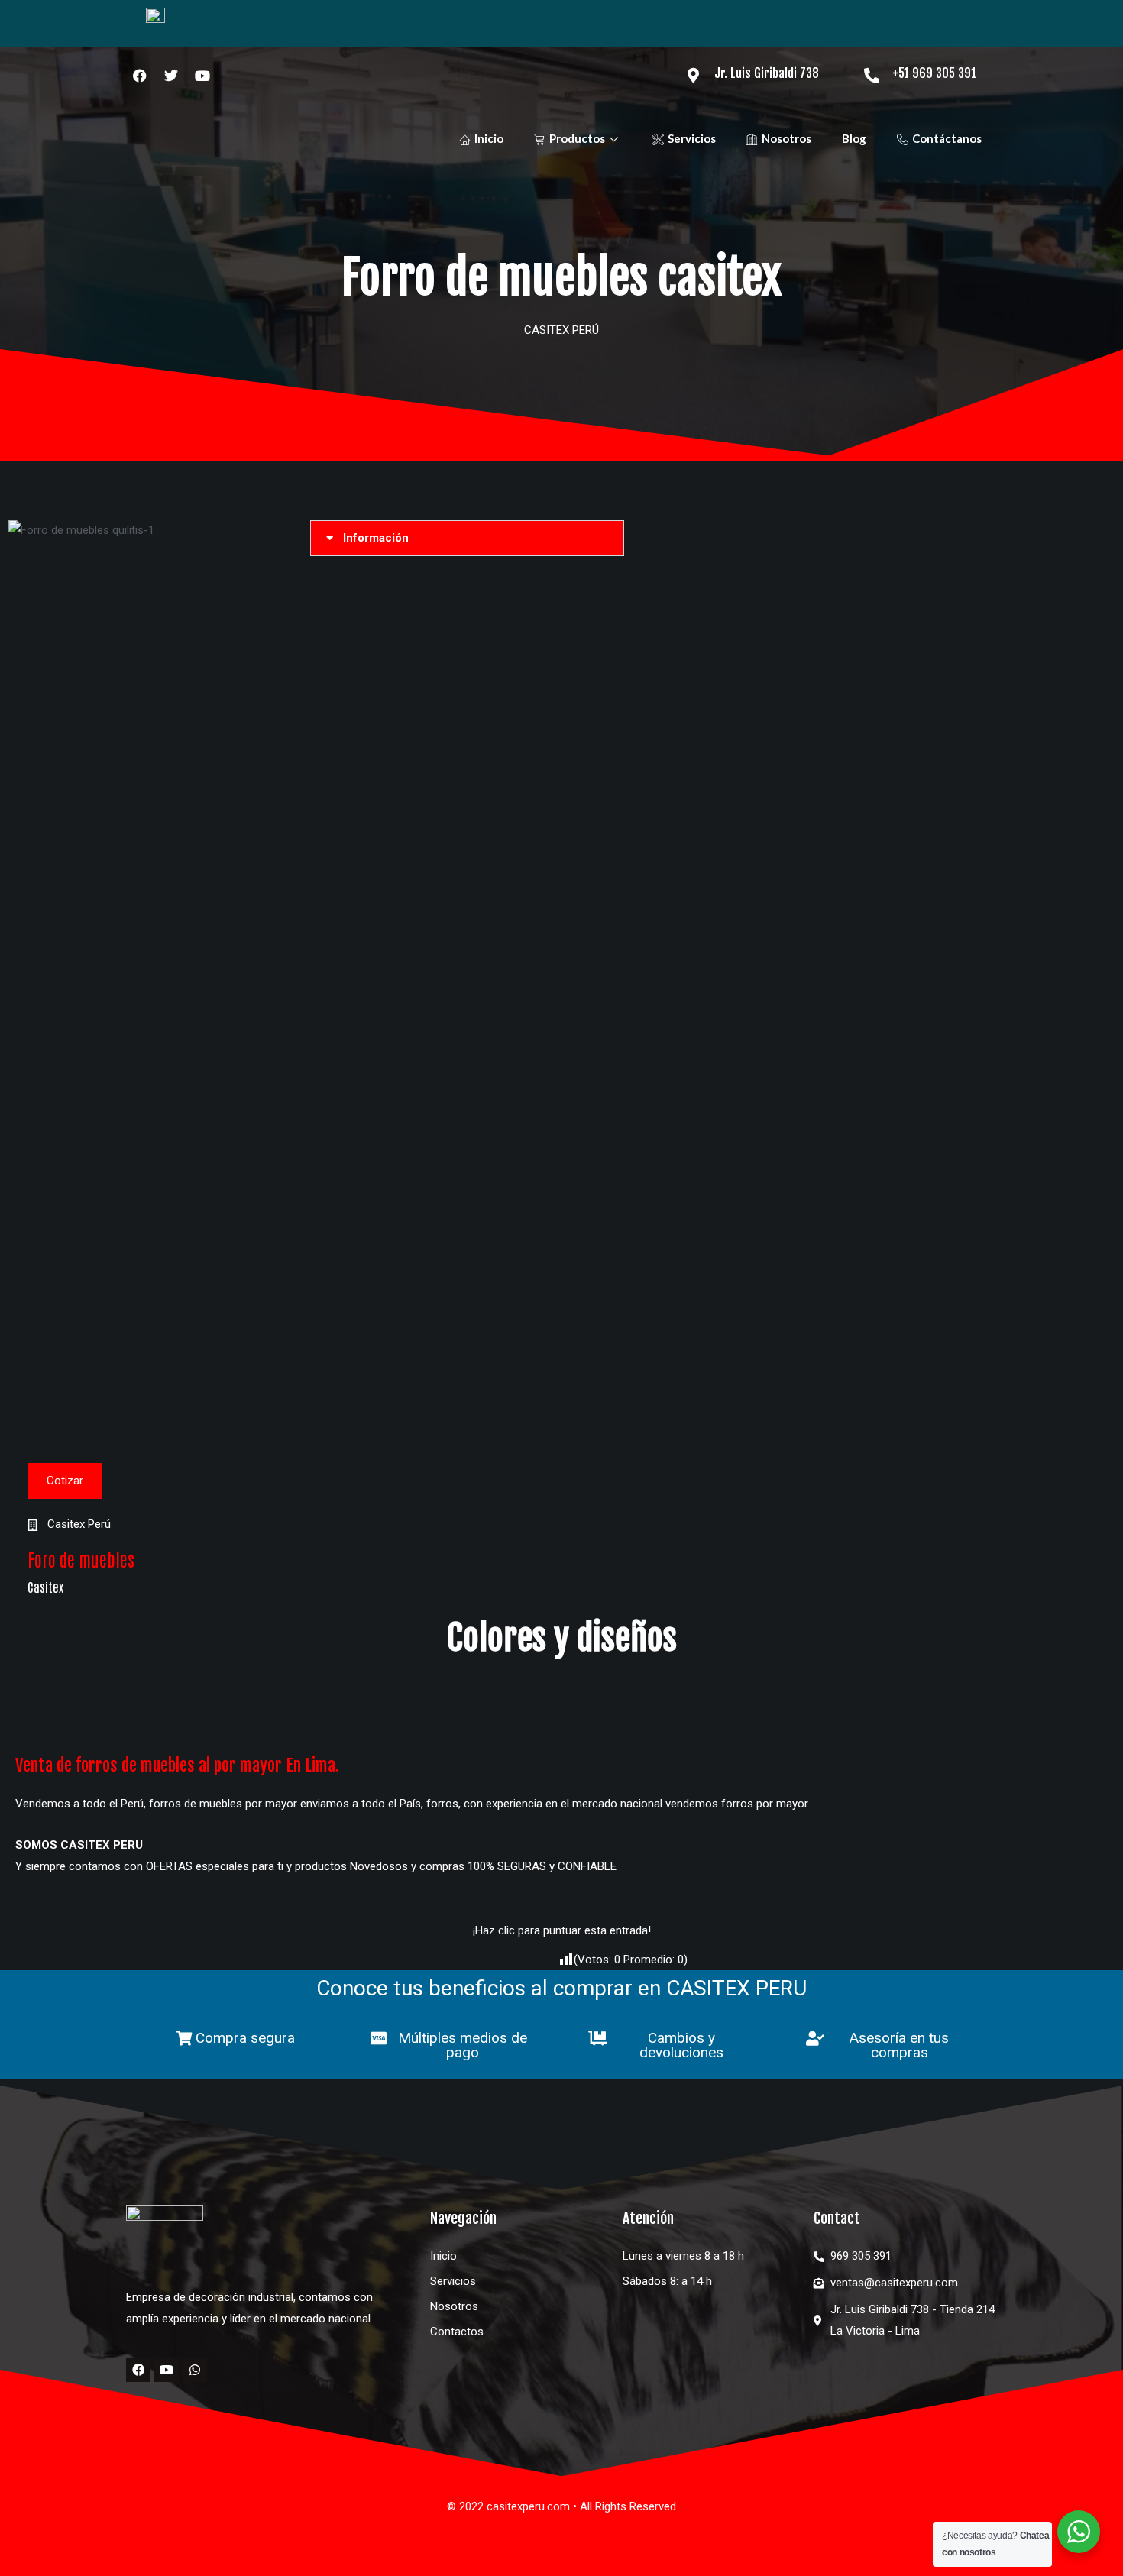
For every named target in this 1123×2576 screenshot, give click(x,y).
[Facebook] (138, 2370)
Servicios (692, 138)
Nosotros (786, 138)
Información (376, 538)
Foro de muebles (81, 1559)
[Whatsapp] (195, 2370)
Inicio (489, 138)
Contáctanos (947, 138)
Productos (577, 138)
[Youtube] (167, 2370)
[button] (467, 538)
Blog (854, 138)
